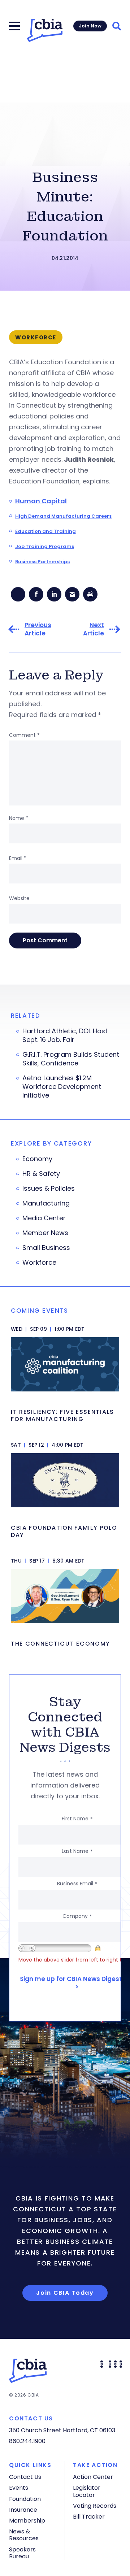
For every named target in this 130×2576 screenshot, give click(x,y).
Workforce (39, 1263)
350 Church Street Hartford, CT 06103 (62, 2430)
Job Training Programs (45, 546)
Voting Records (95, 2506)
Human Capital (41, 501)
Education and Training (45, 531)
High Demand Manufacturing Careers (63, 516)
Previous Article (38, 629)
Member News (45, 1233)
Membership (27, 2521)
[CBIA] (45, 30)
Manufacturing (46, 1203)
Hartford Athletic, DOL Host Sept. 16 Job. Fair (65, 1035)
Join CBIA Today (65, 2293)
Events (19, 2488)
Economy (37, 1159)
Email (18, 858)
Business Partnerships (42, 562)
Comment (24, 735)
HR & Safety (41, 1174)
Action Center (93, 2477)
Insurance (23, 2510)
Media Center (44, 1218)
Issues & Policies (49, 1189)
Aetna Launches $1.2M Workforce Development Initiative (62, 1087)
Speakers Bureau (22, 2553)
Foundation (25, 2499)
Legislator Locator (87, 2491)
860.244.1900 (27, 2441)
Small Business (46, 1248)
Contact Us (25, 2477)
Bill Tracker (89, 2517)
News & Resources (24, 2535)
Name (19, 818)
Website (19, 898)
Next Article (94, 629)
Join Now (90, 26)
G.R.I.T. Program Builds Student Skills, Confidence (71, 1059)
